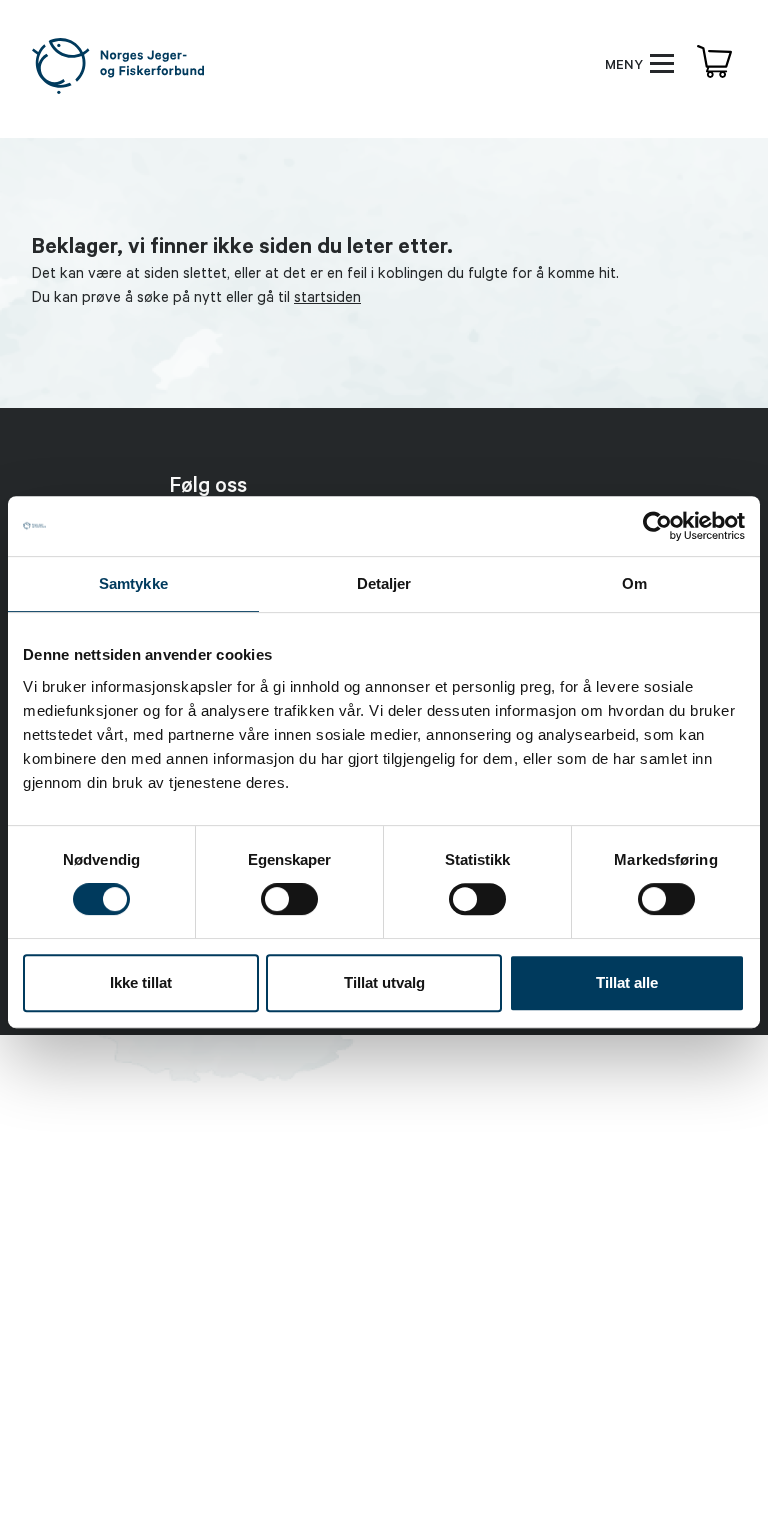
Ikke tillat (141, 982)
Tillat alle (627, 982)
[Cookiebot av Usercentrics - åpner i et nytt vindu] (657, 526)
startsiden (327, 299)
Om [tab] (634, 583)
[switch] (289, 899)
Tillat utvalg (384, 982)
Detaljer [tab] (384, 583)
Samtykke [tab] (133, 583)
